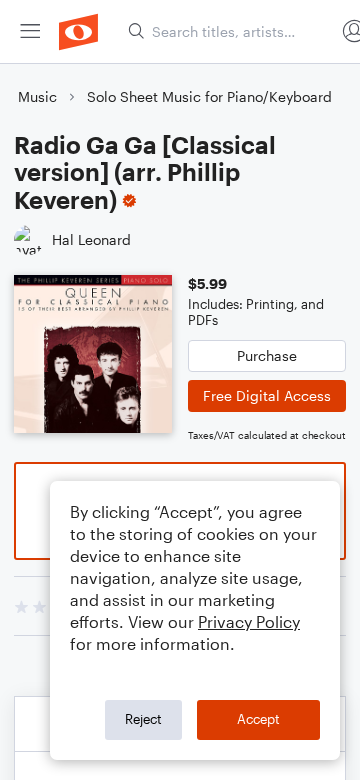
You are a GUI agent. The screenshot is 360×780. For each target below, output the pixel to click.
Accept (258, 719)
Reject (143, 719)
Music (37, 96)
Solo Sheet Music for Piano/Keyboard (209, 96)
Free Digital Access (267, 395)
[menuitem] (30, 31)
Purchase (267, 355)
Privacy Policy (249, 621)
